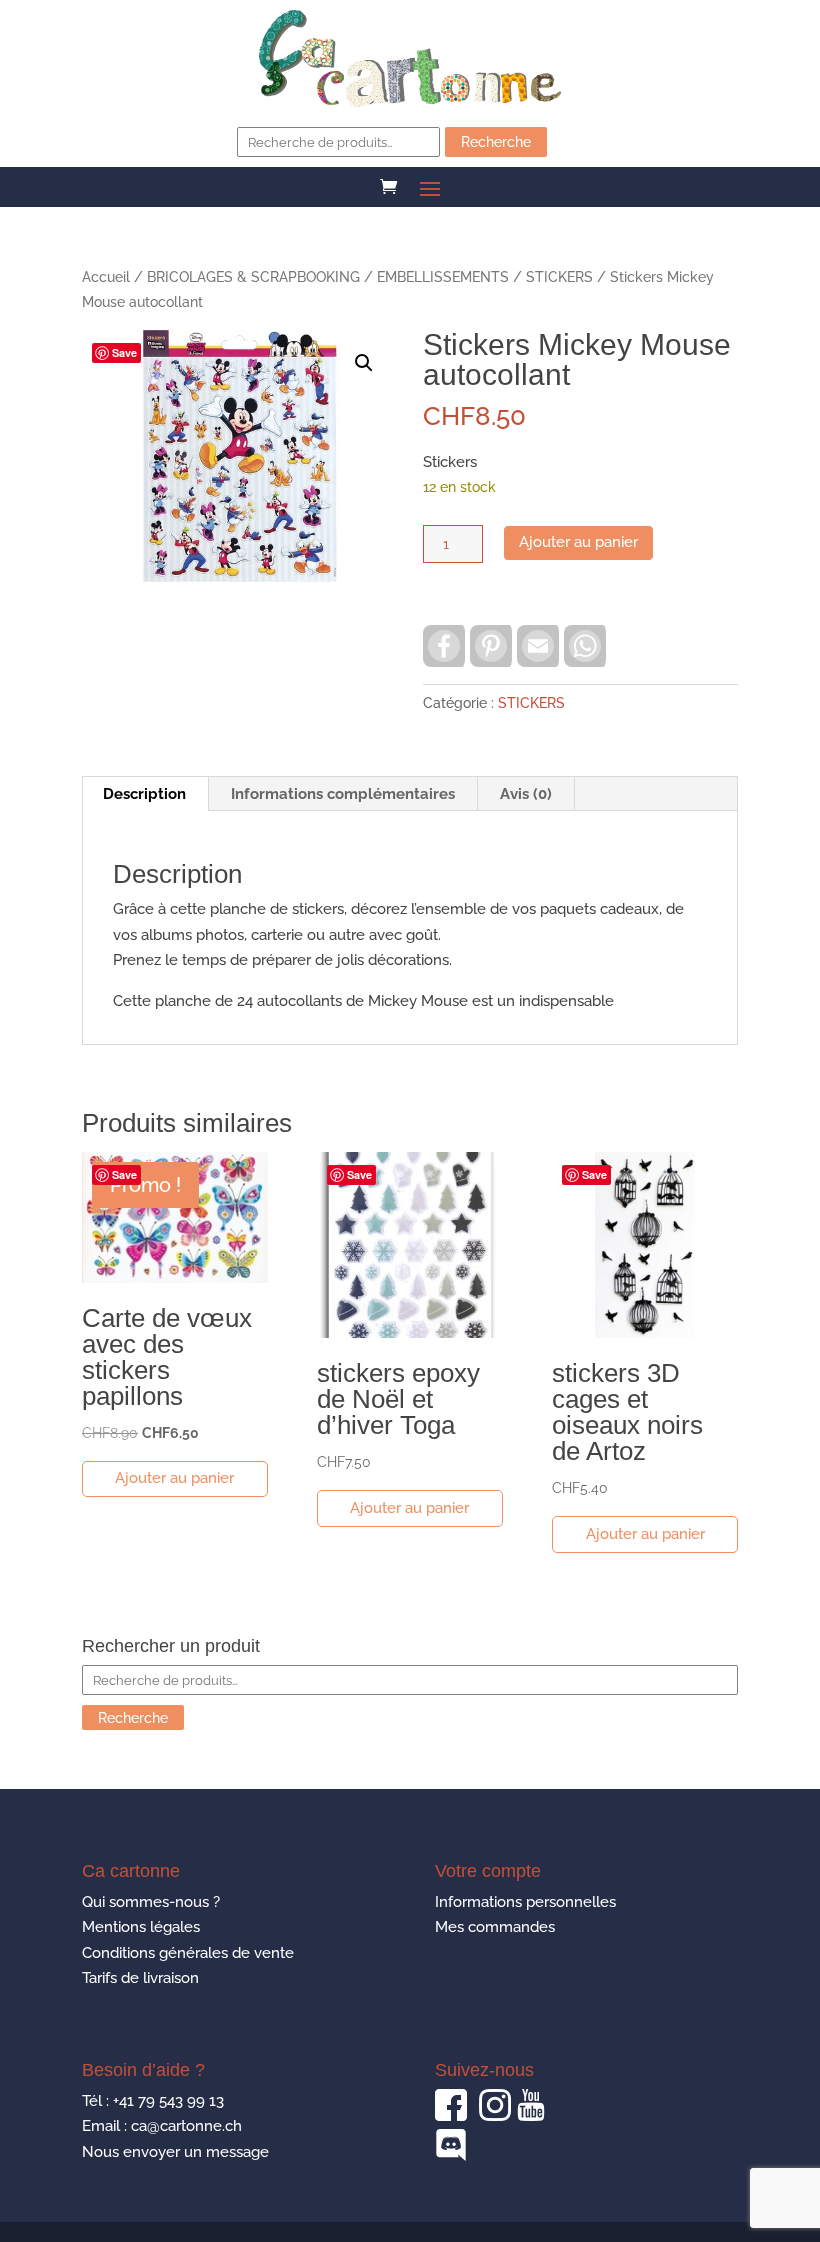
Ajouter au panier (578, 542)
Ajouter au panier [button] (174, 1478)
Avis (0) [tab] (526, 794)
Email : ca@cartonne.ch (162, 2126)
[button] (364, 363)
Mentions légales (141, 1927)
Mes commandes (495, 1927)
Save (124, 352)
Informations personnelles (525, 1902)
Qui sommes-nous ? (151, 1902)
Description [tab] (144, 794)
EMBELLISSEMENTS (443, 277)
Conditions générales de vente (188, 1953)
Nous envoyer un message (175, 2152)
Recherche (496, 142)
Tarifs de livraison (140, 1978)
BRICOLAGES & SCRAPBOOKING (253, 277)
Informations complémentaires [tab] (343, 794)
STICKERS (559, 277)
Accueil (106, 277)
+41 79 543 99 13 (168, 2101)
